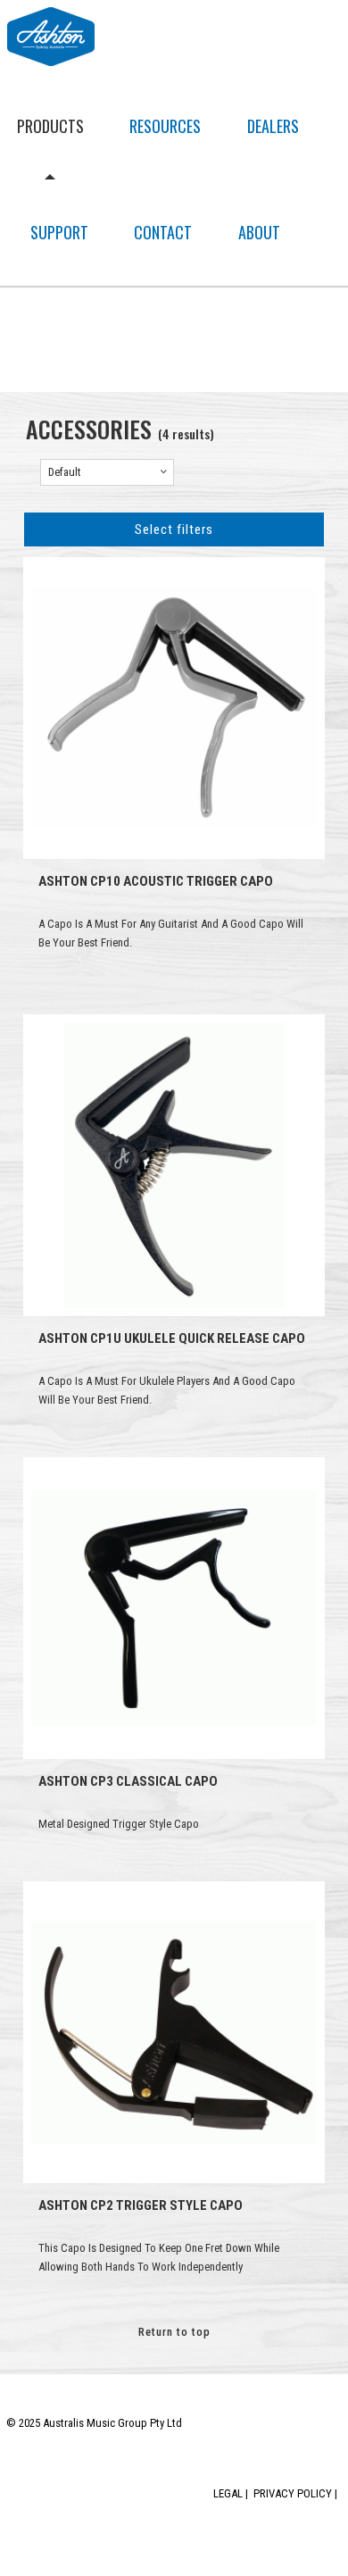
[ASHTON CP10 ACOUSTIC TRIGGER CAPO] (174, 708)
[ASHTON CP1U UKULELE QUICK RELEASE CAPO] (174, 1165)
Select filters (174, 529)
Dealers (273, 126)
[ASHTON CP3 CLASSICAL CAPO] (174, 1608)
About (259, 232)
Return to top (174, 2332)
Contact (163, 232)
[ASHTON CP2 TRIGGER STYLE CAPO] (174, 2032)
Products (50, 126)
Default (65, 472)
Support (59, 232)
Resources (165, 126)
